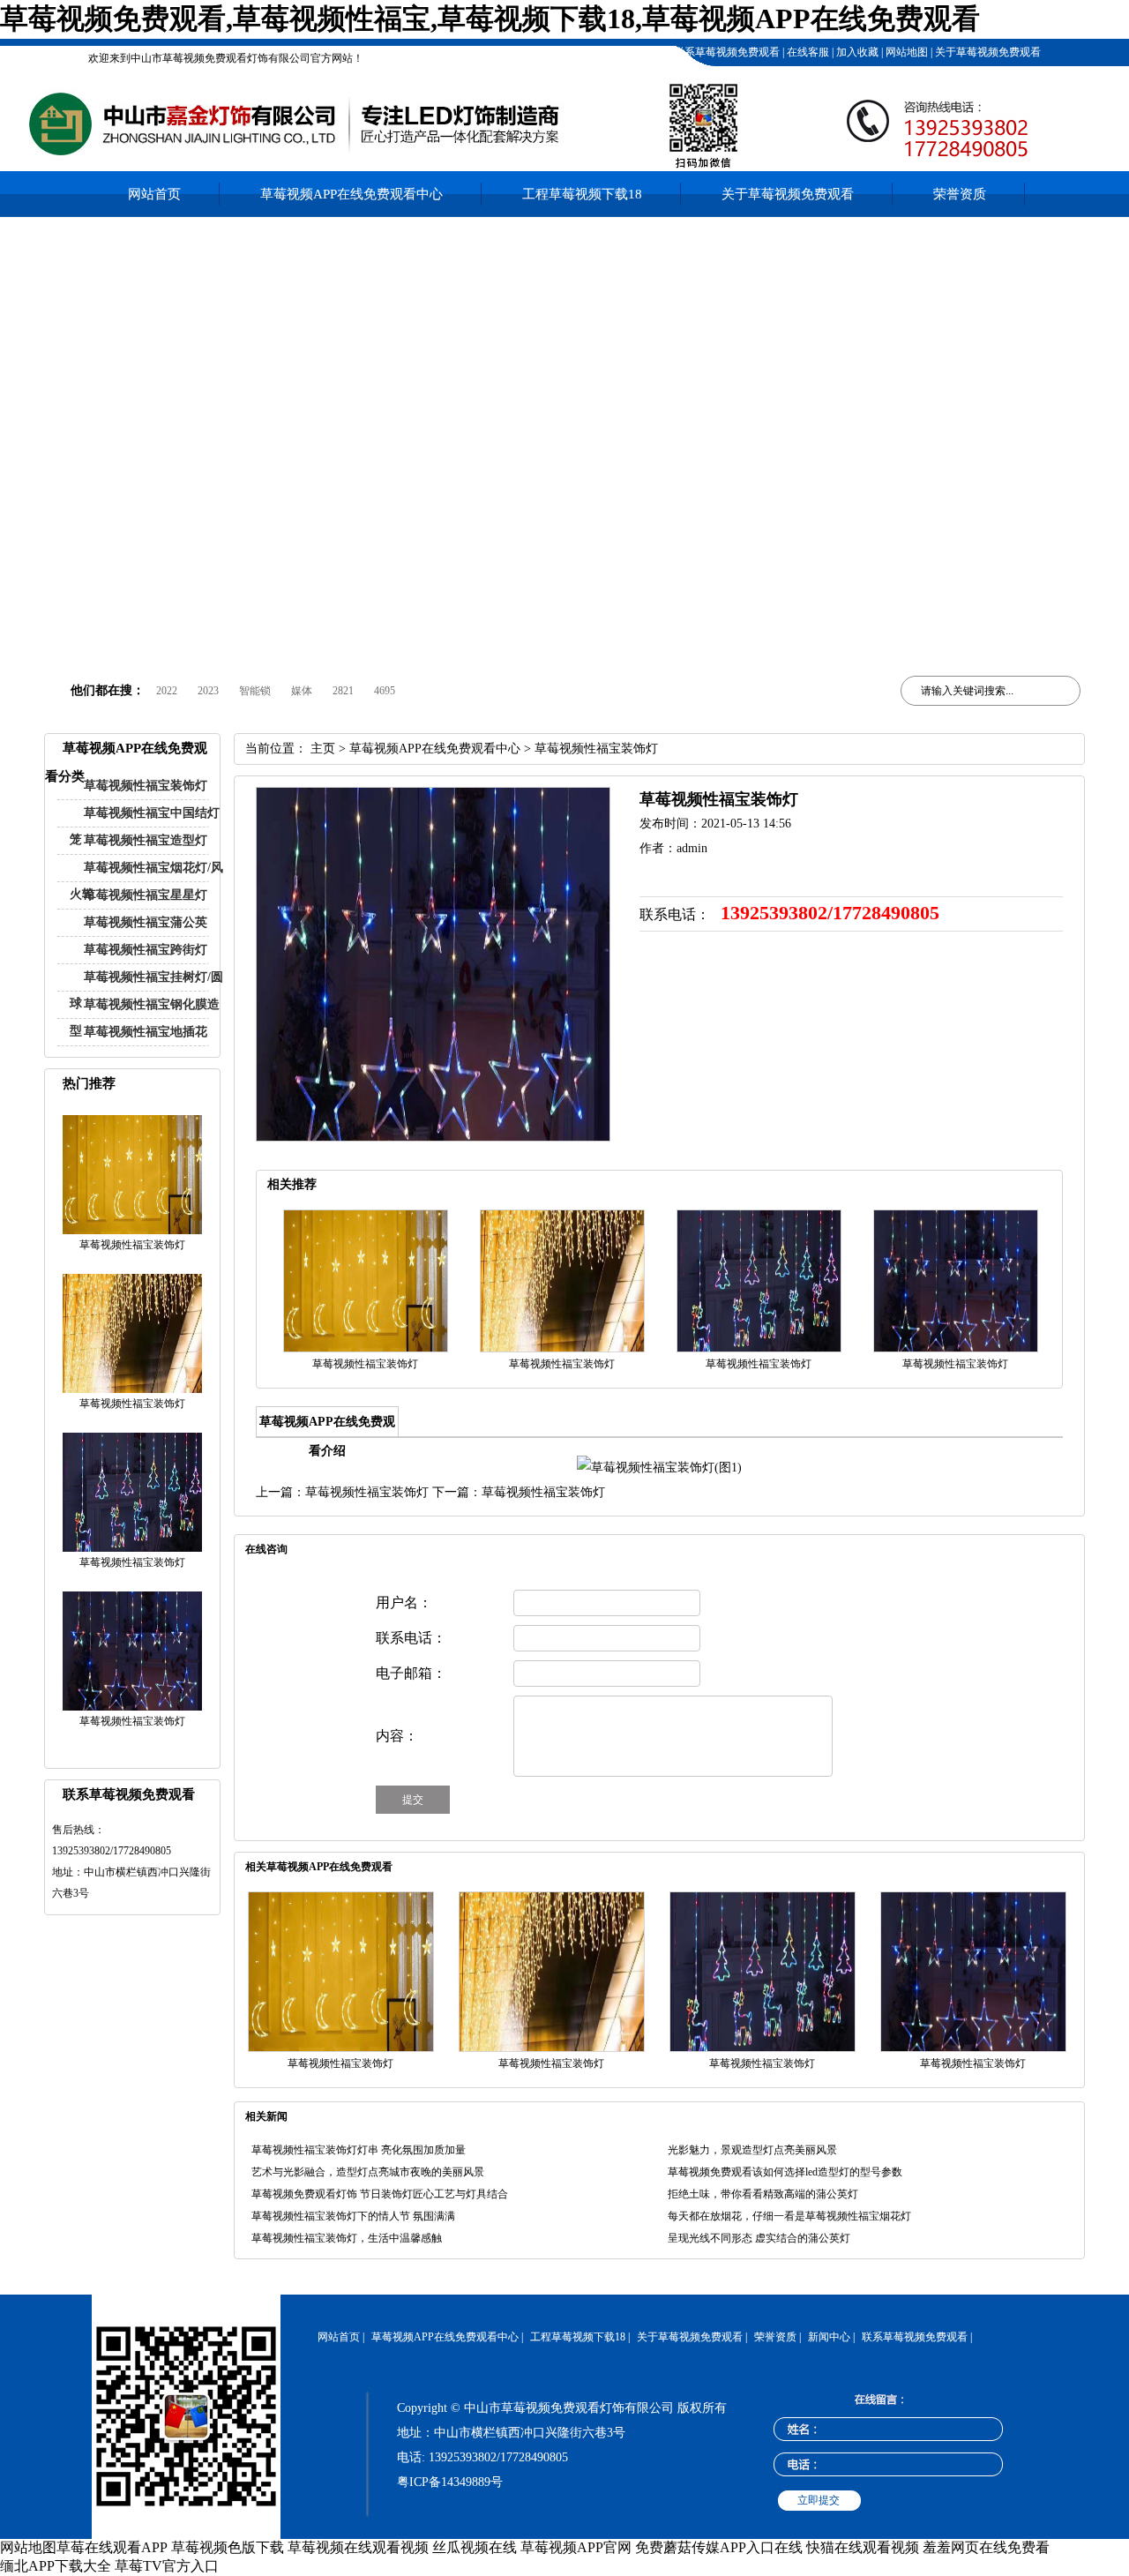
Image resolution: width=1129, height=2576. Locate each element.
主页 (323, 749)
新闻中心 (829, 2337)
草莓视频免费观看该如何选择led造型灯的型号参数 (785, 2172)
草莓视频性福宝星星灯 (146, 895)
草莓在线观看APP (112, 2547)
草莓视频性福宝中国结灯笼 (145, 826)
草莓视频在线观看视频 (358, 2547)
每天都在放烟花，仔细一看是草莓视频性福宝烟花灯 (789, 2216)
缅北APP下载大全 (56, 2566)
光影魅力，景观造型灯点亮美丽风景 (752, 2150)
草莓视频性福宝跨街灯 (146, 950)
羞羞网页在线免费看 (986, 2547)
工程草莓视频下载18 (618, 52)
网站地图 (905, 52)
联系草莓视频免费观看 (725, 52)
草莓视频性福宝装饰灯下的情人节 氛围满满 (353, 2216)
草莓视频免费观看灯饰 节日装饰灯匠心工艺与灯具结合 (380, 2194)
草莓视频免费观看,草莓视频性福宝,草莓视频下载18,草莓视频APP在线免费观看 (490, 19)
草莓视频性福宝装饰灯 (146, 786)
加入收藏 (856, 52)
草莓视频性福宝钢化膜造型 (145, 1018)
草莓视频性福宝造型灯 (146, 840)
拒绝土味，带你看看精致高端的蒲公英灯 (763, 2194)
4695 (385, 691)
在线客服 (807, 52)
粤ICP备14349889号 (450, 2482)
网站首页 (154, 194)
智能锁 (255, 691)
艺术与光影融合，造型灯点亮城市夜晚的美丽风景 (368, 2172)
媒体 (302, 691)
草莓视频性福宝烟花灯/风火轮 (146, 881)
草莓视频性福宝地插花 (146, 1032)
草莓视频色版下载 (228, 2547)
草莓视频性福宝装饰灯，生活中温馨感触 (347, 2238)
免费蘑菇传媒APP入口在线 (719, 2547)
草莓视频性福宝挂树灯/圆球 (146, 990)
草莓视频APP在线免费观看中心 (351, 194)
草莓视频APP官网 (576, 2547)
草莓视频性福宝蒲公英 (146, 922)
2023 (208, 691)
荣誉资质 (960, 194)
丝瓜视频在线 (475, 2547)
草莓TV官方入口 (167, 2566)
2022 (167, 691)
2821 (343, 691)
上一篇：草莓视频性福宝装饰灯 (342, 1492)
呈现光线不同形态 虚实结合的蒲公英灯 (759, 2238)
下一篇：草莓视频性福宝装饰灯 (519, 1492)
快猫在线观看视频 (863, 2547)
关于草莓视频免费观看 (987, 52)
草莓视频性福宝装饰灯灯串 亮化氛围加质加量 (359, 2150)
